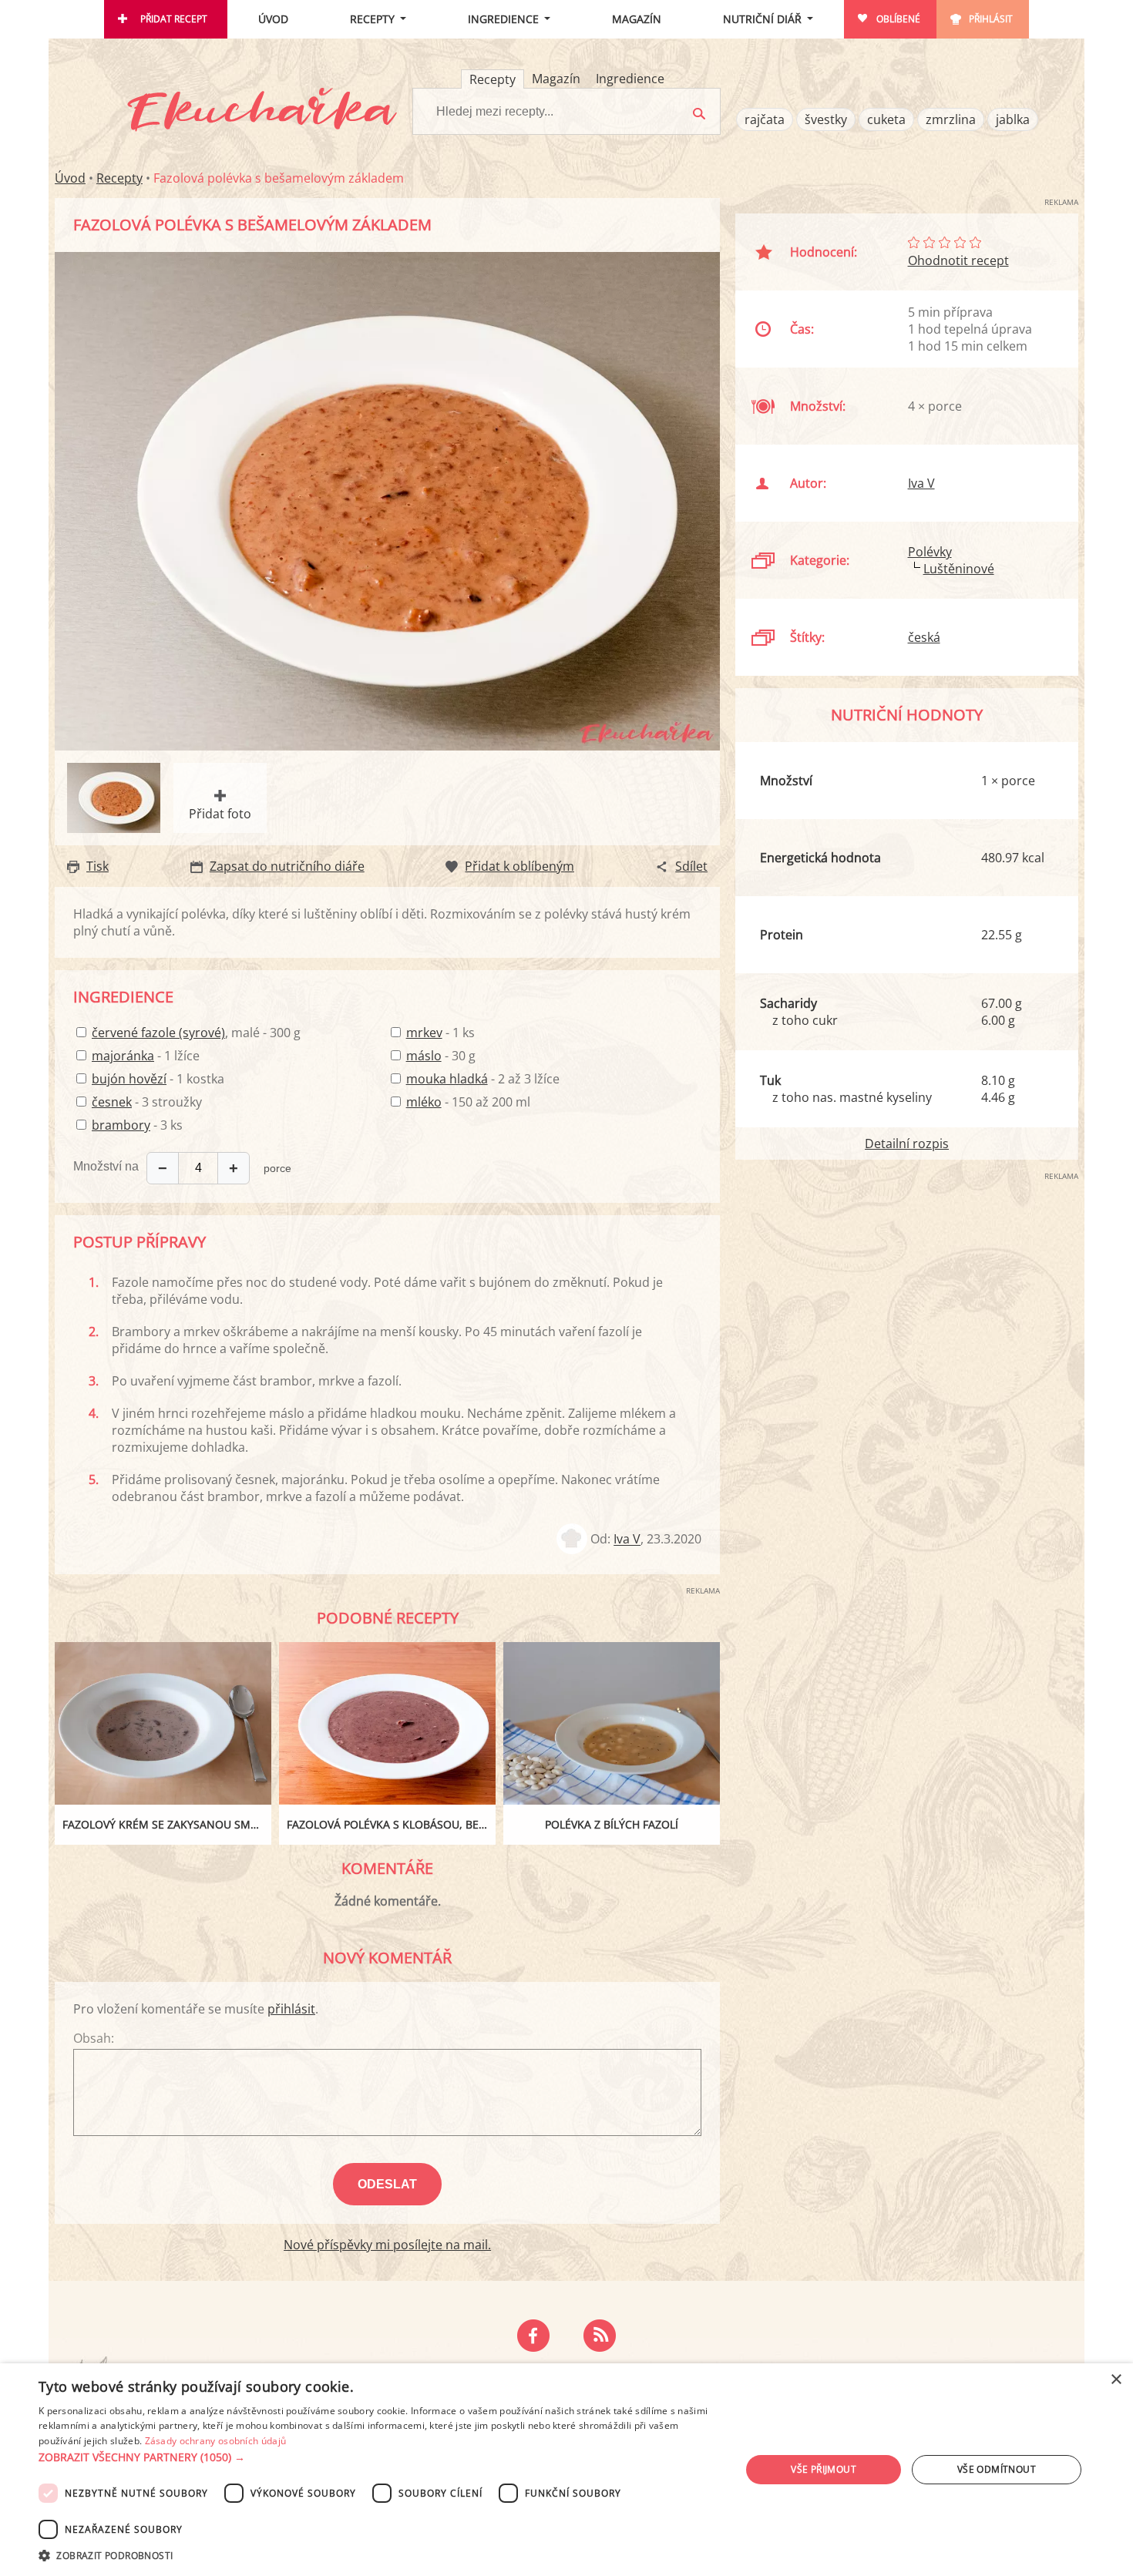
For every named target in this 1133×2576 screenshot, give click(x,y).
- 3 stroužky (147, 1102)
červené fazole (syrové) (158, 1033)
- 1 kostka (158, 1079)
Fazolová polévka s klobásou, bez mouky (391, 1824)
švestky (826, 119)
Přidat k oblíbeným (519, 866)
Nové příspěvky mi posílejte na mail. (387, 2245)
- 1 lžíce (146, 1056)
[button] (379, 2457)
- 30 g (441, 1056)
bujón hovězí (129, 1079)
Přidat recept (174, 19)
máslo (424, 1056)
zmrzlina (951, 119)
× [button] (1116, 2380)
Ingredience (503, 19)
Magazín (637, 19)
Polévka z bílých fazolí (612, 1824)
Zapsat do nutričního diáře (287, 866)
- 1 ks (440, 1033)
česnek (112, 1102)
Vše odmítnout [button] (997, 2469)
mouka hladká (447, 1079)
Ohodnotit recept (958, 260)
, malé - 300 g (196, 1033)
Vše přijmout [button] (824, 2469)
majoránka (123, 1056)
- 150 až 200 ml (468, 1102)
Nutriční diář (762, 19)
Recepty (372, 19)
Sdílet (691, 866)
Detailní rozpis (907, 1144)
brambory (121, 1125)
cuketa (886, 119)
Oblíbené (898, 19)
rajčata (765, 119)
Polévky (930, 552)
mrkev (424, 1033)
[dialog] (566, 2470)
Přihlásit (991, 19)
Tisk (97, 866)
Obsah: (94, 2038)
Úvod (273, 19)
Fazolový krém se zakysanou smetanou (167, 1824)
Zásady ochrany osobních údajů (216, 2441)
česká (924, 637)
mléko (424, 1102)
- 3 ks (137, 1125)
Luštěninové (959, 569)
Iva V (627, 1540)
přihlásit (291, 2009)
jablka (1013, 119)
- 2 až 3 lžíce (483, 1079)
